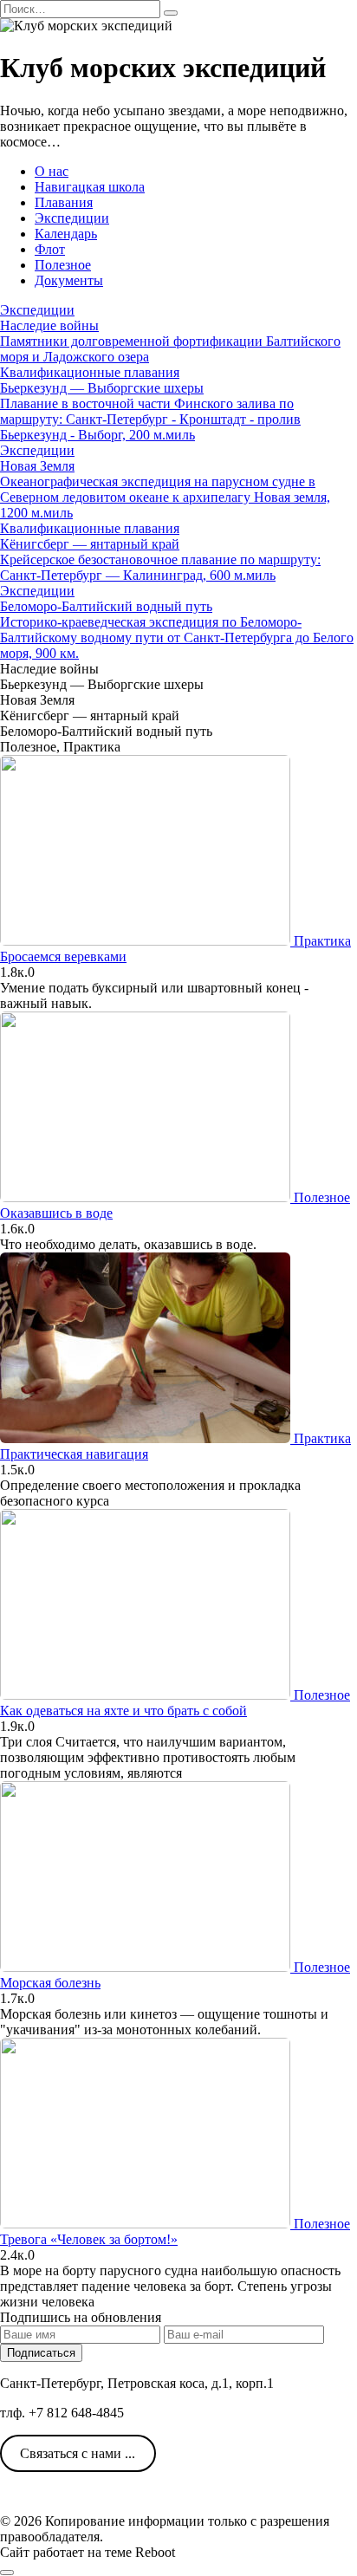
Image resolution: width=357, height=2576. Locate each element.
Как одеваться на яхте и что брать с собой (123, 1711)
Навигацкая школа (90, 187)
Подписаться (41, 2353)
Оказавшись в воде (56, 1213)
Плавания (64, 202)
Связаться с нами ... (78, 2453)
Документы (69, 280)
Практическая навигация (74, 1454)
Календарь (66, 234)
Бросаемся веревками (63, 956)
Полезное (63, 265)
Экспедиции (72, 218)
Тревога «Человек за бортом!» (89, 2239)
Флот (50, 249)
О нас (52, 171)
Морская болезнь (50, 1983)
